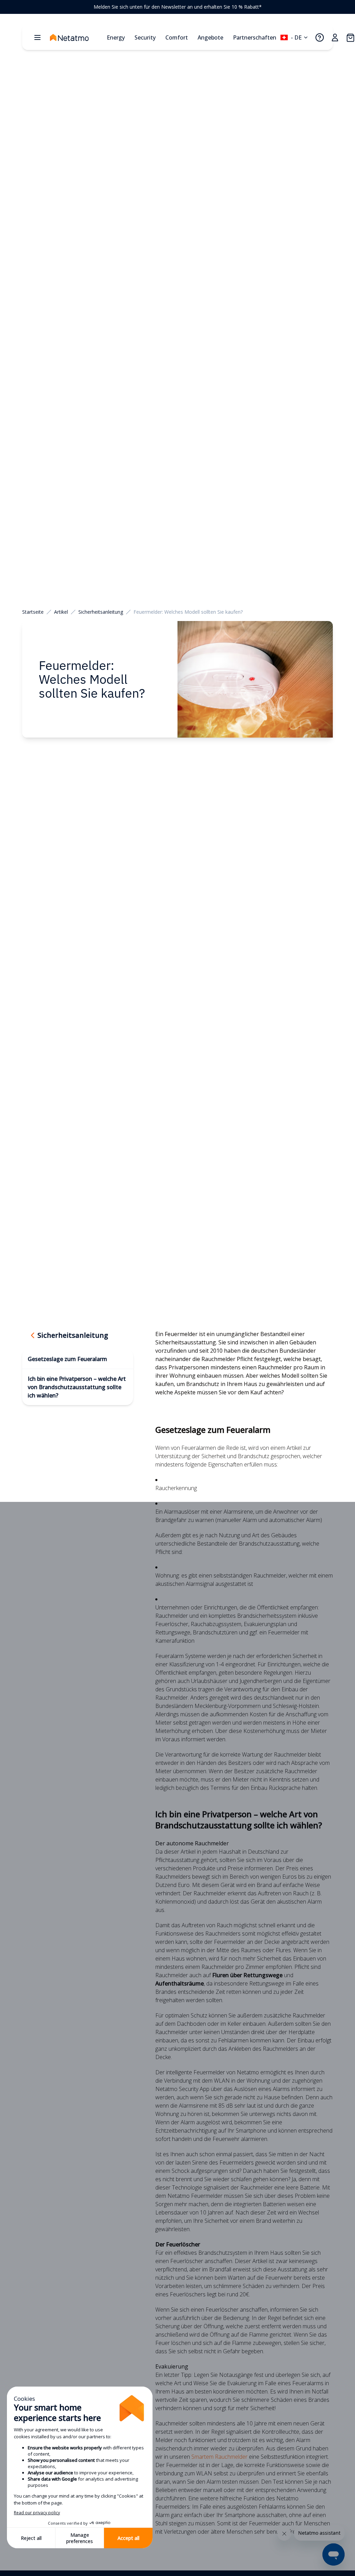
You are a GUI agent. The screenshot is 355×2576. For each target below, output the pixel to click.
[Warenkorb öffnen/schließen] (350, 37)
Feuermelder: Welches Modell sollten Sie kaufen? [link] (188, 612)
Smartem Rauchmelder (219, 2457)
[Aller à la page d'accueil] (76, 37)
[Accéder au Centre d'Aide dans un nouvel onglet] (320, 37)
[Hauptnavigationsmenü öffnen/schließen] (37, 37)
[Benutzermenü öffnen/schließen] (335, 37)
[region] (177, 7)
